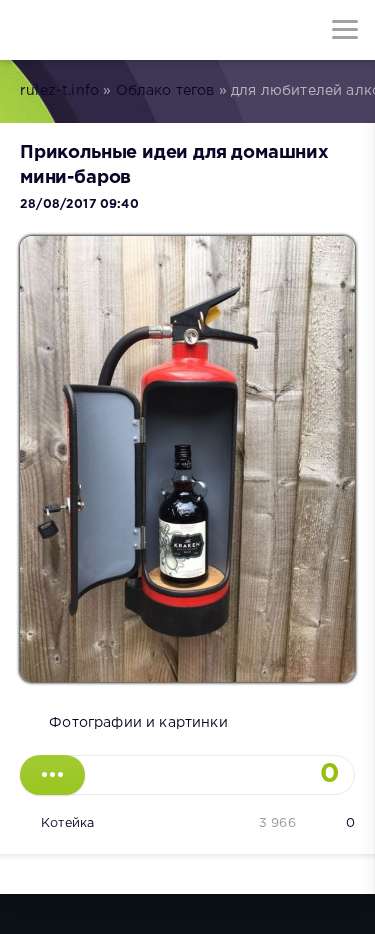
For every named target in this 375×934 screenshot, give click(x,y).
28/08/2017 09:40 (79, 204)
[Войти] (90, 30)
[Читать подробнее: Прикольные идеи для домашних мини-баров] (52, 775)
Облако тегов (165, 91)
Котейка (67, 823)
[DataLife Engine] (30, 30)
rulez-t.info (59, 91)
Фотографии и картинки (138, 723)
